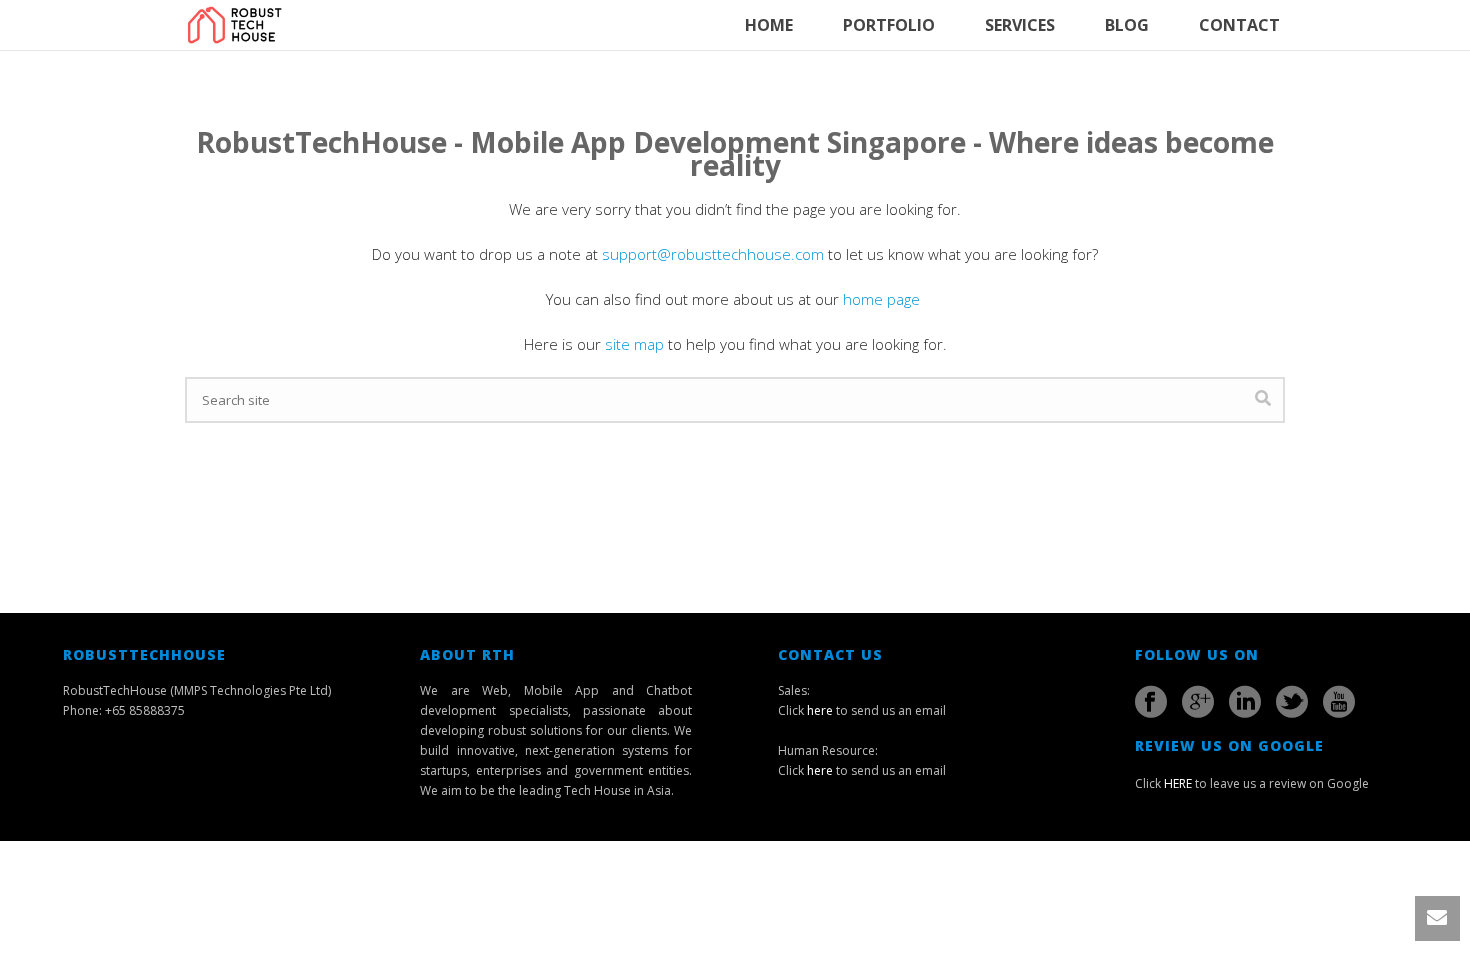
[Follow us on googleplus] (1198, 702)
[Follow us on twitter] (1292, 702)
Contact (1239, 25)
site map (634, 344)
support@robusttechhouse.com (713, 254)
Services (1020, 25)
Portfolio (889, 25)
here (820, 710)
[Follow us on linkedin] (1245, 702)
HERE (1178, 783)
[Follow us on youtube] (1339, 702)
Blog (1127, 25)
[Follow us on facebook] (1151, 702)
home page (883, 299)
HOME (769, 25)
